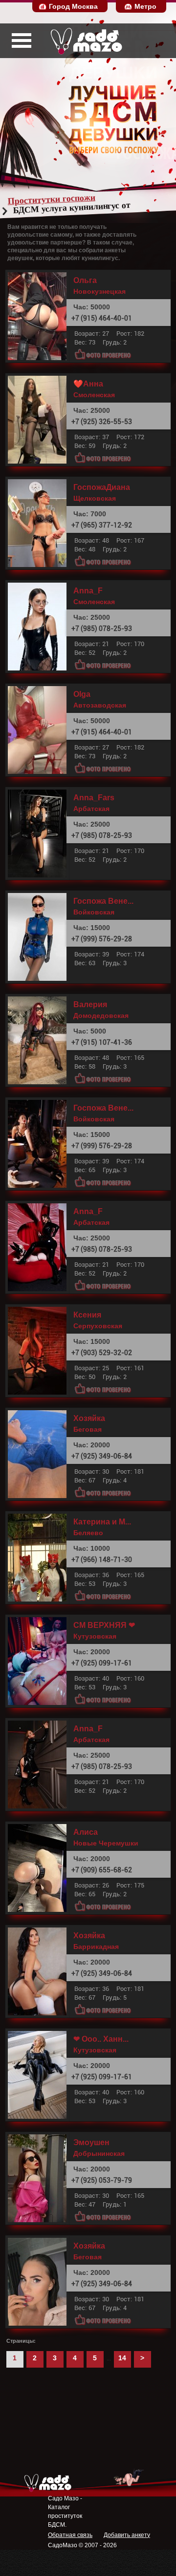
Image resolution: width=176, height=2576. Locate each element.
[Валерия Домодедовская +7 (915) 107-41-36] (40, 1040)
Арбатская (91, 809)
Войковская (94, 912)
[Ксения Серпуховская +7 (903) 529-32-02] (40, 1351)
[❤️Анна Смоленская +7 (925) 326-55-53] (40, 420)
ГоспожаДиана (102, 487)
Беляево (88, 1533)
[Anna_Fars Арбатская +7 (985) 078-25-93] (40, 833)
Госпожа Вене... (103, 901)
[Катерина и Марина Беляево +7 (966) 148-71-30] (40, 1558)
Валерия (90, 1005)
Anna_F (88, 591)
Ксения (87, 1315)
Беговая (88, 1429)
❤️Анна (88, 384)
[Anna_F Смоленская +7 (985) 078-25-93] (40, 627)
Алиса (86, 1832)
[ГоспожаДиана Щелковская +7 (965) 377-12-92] (40, 523)
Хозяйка (89, 1419)
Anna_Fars (94, 798)
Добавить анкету (127, 2535)
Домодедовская (101, 1015)
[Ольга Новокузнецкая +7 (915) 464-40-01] (40, 316)
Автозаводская (100, 705)
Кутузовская (95, 1636)
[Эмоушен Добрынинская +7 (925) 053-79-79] (40, 2178)
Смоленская (94, 395)
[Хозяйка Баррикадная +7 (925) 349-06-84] (40, 1971)
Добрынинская (99, 2153)
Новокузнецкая (99, 291)
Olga (82, 694)
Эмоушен (91, 2143)
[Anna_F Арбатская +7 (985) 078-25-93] (40, 1247)
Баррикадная (96, 1947)
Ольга (85, 281)
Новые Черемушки (106, 1843)
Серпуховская (98, 1326)
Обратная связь (70, 2535)
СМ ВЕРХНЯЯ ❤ (104, 1625)
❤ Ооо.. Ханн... (101, 2039)
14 (122, 2358)
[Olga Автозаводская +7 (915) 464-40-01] (40, 730)
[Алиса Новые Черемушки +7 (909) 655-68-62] (40, 1868)
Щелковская (95, 498)
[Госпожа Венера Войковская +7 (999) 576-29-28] (40, 937)
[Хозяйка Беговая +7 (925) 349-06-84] (40, 1454)
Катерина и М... (102, 1522)
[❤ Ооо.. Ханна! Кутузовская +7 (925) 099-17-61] (40, 2075)
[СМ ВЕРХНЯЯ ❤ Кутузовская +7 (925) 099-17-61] (40, 1661)
